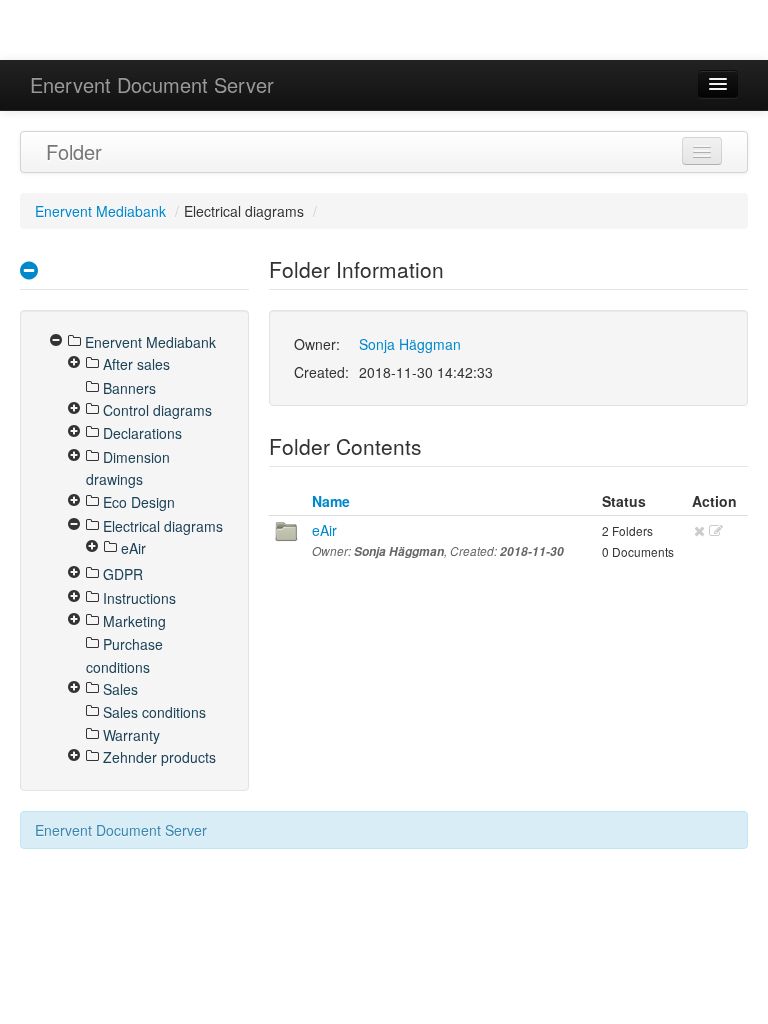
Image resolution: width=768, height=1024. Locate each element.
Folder (74, 151)
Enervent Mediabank (100, 211)
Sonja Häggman (410, 344)
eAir (324, 530)
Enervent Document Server (152, 84)
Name (331, 501)
